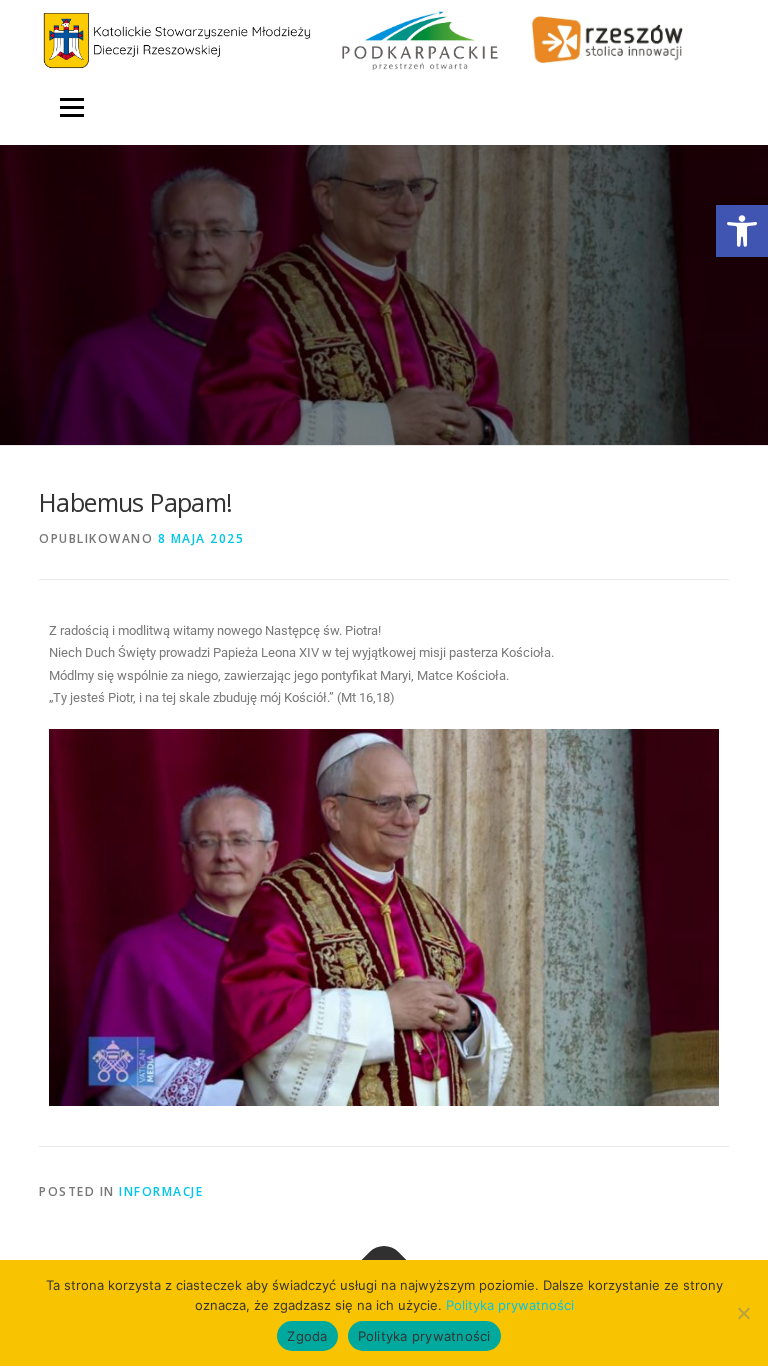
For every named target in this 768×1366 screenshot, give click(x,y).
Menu (71, 107)
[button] (742, 231)
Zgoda (307, 1336)
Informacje (161, 1191)
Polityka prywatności (510, 1305)
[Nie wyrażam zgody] (743, 1313)
